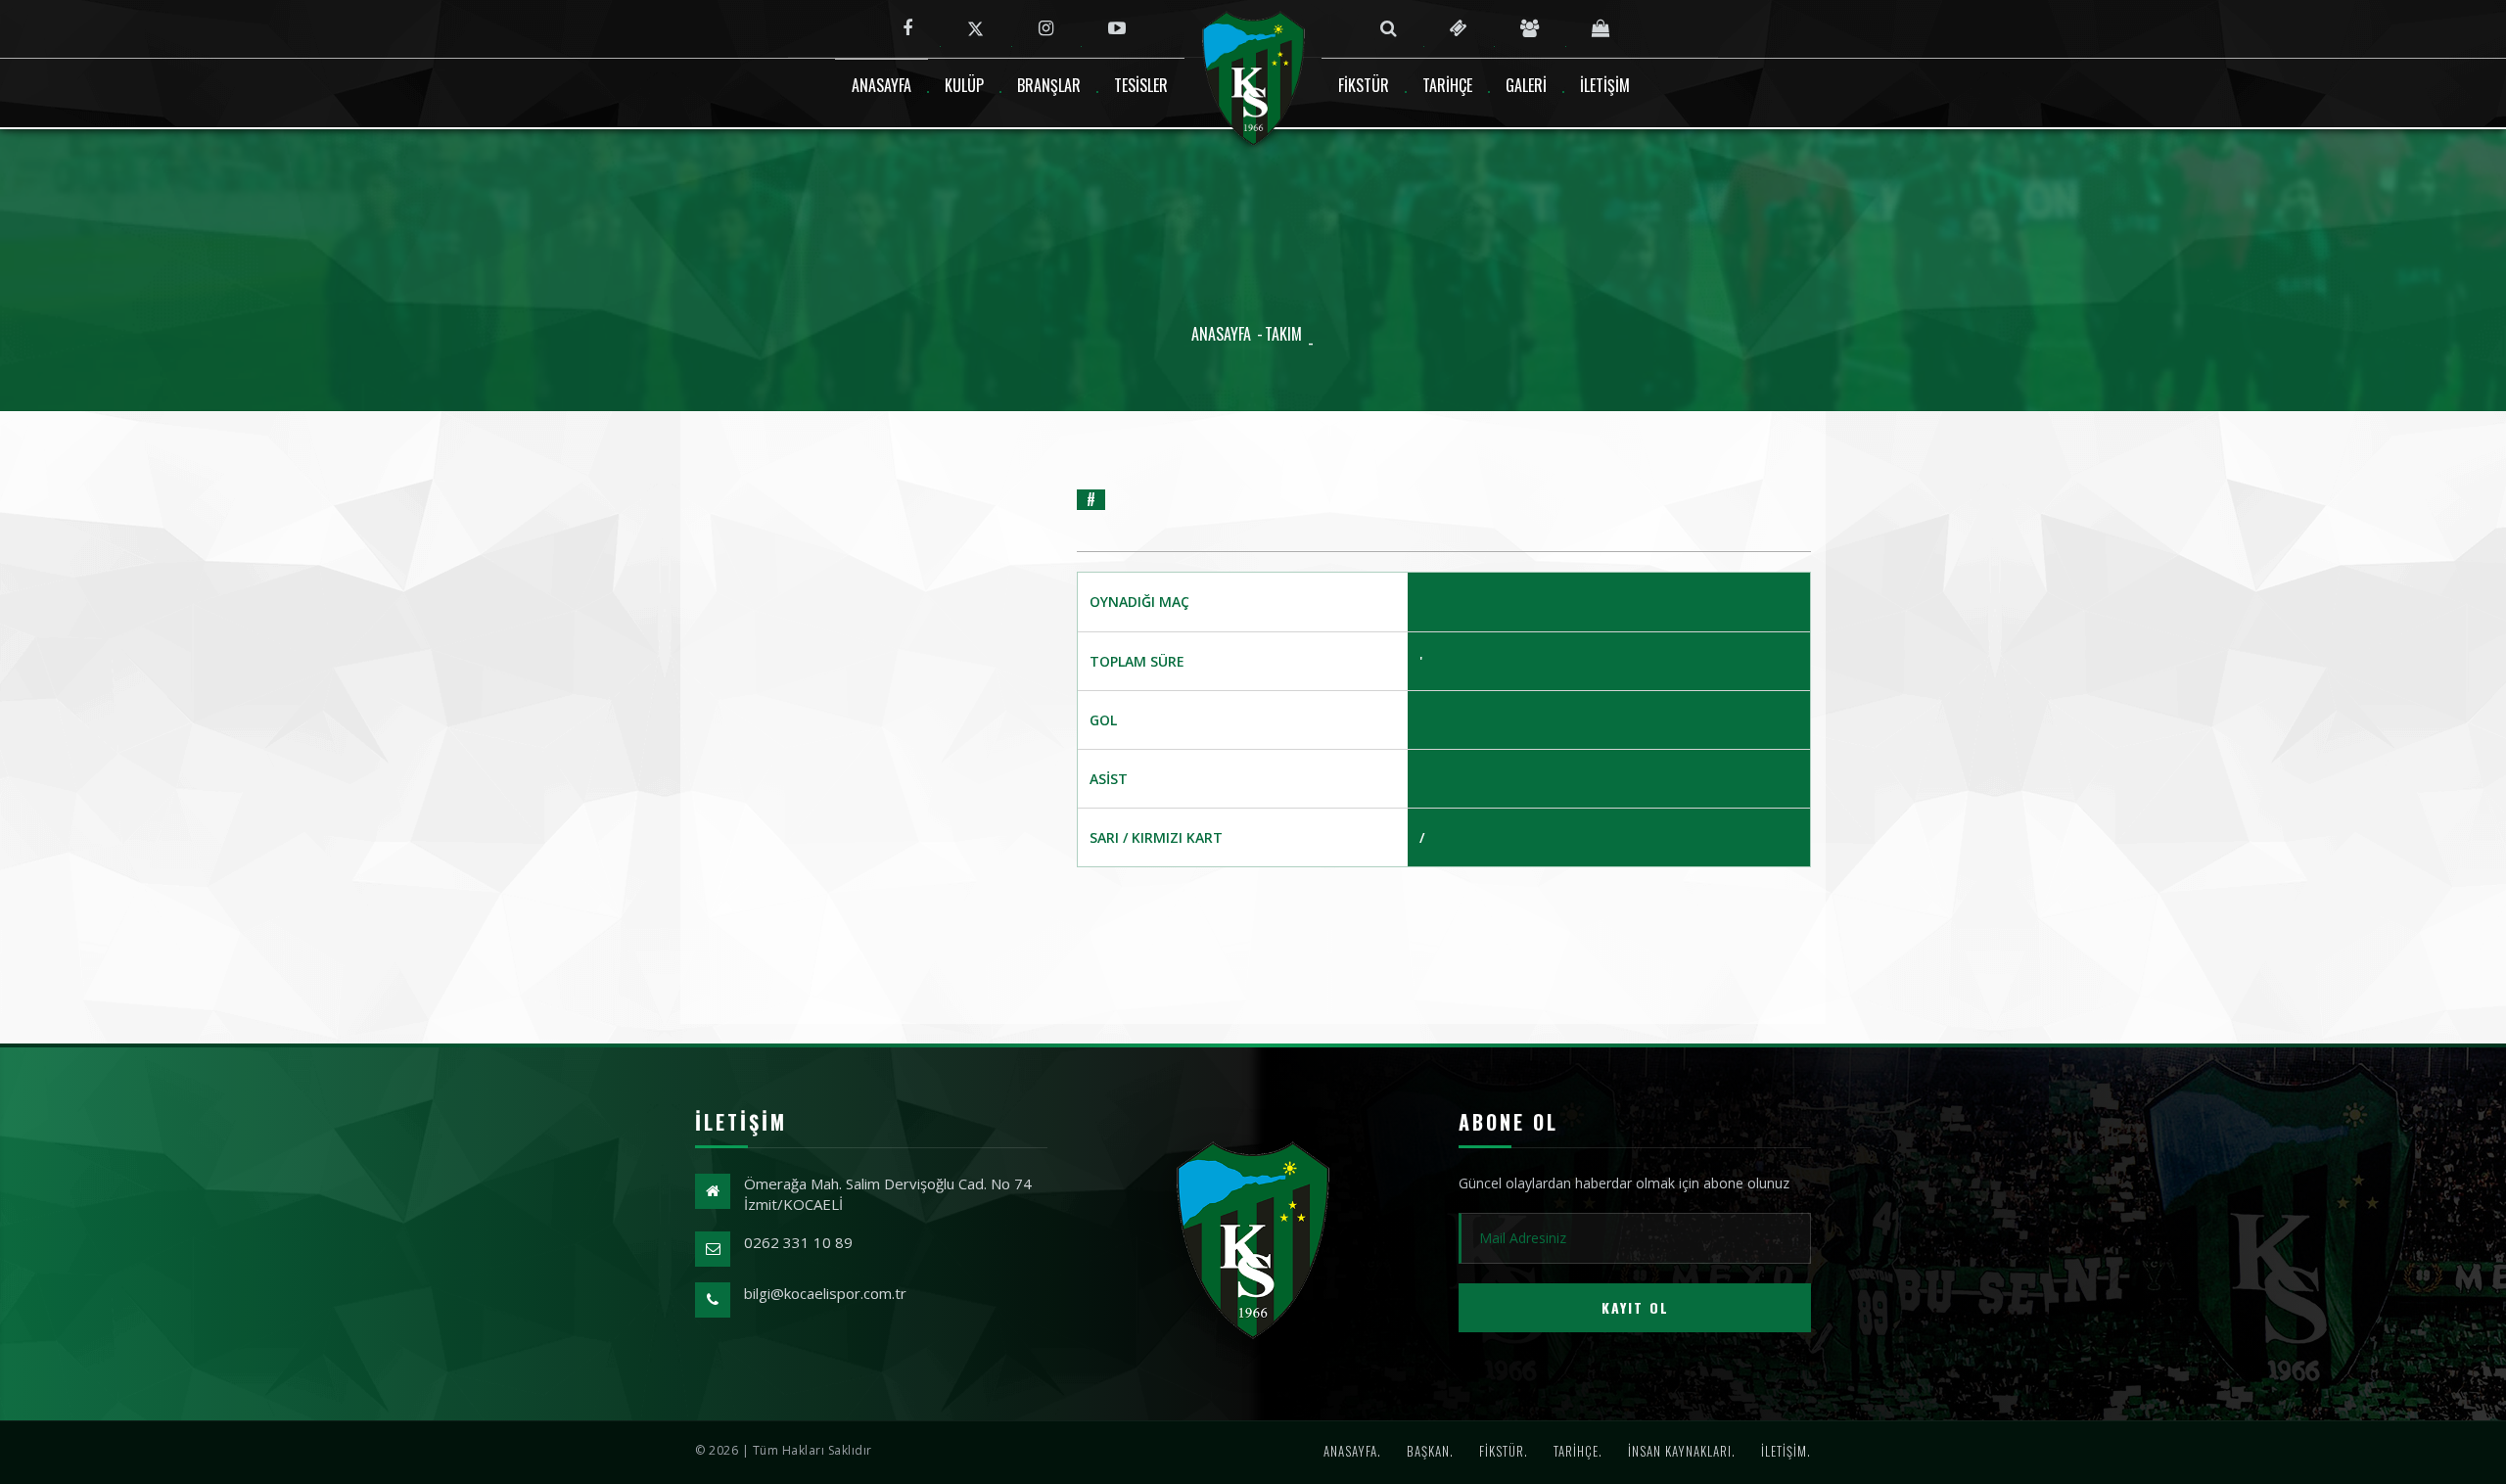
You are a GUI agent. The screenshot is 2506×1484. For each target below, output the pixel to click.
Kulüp (964, 85)
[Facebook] (907, 28)
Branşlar (1049, 85)
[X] (975, 28)
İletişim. (1786, 1451)
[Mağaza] (1601, 28)
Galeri (1526, 85)
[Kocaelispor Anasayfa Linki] (1253, 1239)
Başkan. (1430, 1451)
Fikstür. (1504, 1451)
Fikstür (1364, 85)
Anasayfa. (1352, 1451)
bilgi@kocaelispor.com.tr (825, 1293)
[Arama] (1389, 28)
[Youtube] (1117, 28)
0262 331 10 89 (798, 1242)
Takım (1283, 334)
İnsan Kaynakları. (1682, 1451)
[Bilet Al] (1459, 28)
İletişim (1605, 85)
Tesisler (1141, 85)
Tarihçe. (1578, 1451)
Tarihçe (1447, 85)
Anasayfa (882, 85)
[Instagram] (1046, 28)
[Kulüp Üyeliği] (1530, 28)
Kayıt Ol (1635, 1307)
